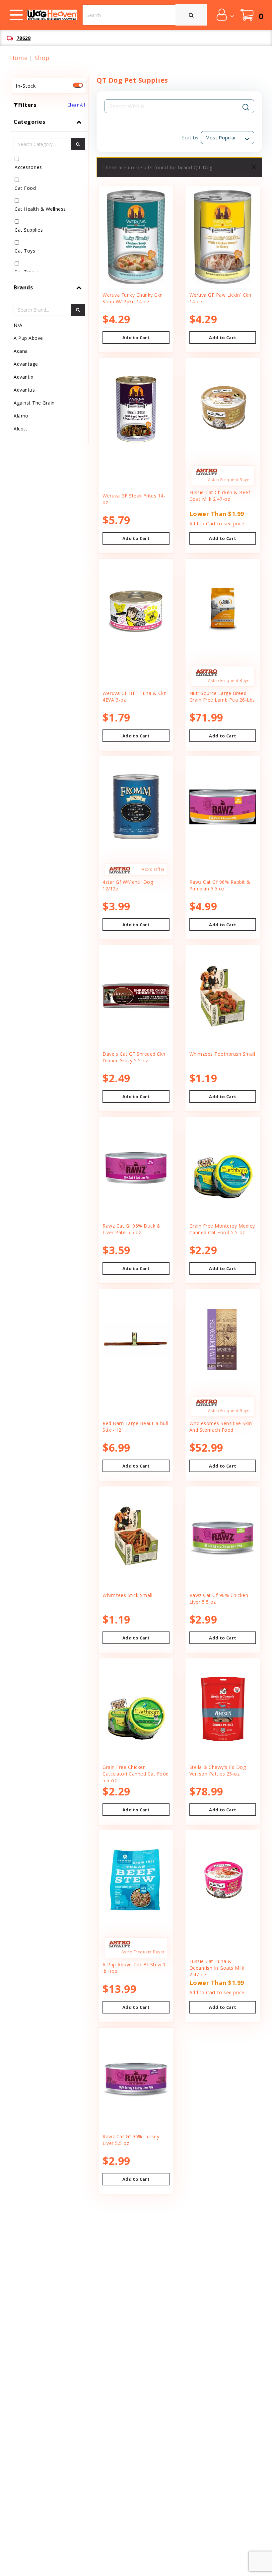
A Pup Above (28, 338)
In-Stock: (26, 86)
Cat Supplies (29, 230)
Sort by (190, 138)
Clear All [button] (76, 105)
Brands (23, 287)
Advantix (23, 377)
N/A (18, 325)
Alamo (21, 416)
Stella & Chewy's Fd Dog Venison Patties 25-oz (218, 1770)
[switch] (78, 85)
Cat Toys (25, 251)
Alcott (20, 429)
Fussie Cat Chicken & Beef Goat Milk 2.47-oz (220, 496)
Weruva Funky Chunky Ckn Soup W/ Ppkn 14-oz (133, 298)
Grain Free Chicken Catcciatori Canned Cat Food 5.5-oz (136, 1774)
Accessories (28, 167)
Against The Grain (34, 403)
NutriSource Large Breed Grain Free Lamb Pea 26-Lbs (222, 696)
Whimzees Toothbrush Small (222, 1054)
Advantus (24, 390)
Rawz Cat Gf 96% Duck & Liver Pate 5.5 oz (132, 1229)
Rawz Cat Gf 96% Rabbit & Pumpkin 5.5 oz (220, 885)
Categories (29, 122)
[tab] (49, 195)
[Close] (254, 167)
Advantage (26, 364)
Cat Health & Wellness (40, 209)
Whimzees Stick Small (127, 1595)
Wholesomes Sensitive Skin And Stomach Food (221, 1427)
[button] (225, 15)
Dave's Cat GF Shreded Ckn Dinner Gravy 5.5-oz (134, 1057)
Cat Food (25, 188)
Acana (21, 351)
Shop (42, 58)
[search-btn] (78, 144)
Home (19, 58)
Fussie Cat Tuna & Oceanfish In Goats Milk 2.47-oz (217, 1968)
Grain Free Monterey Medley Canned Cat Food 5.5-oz (222, 1229)
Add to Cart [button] (136, 338)
